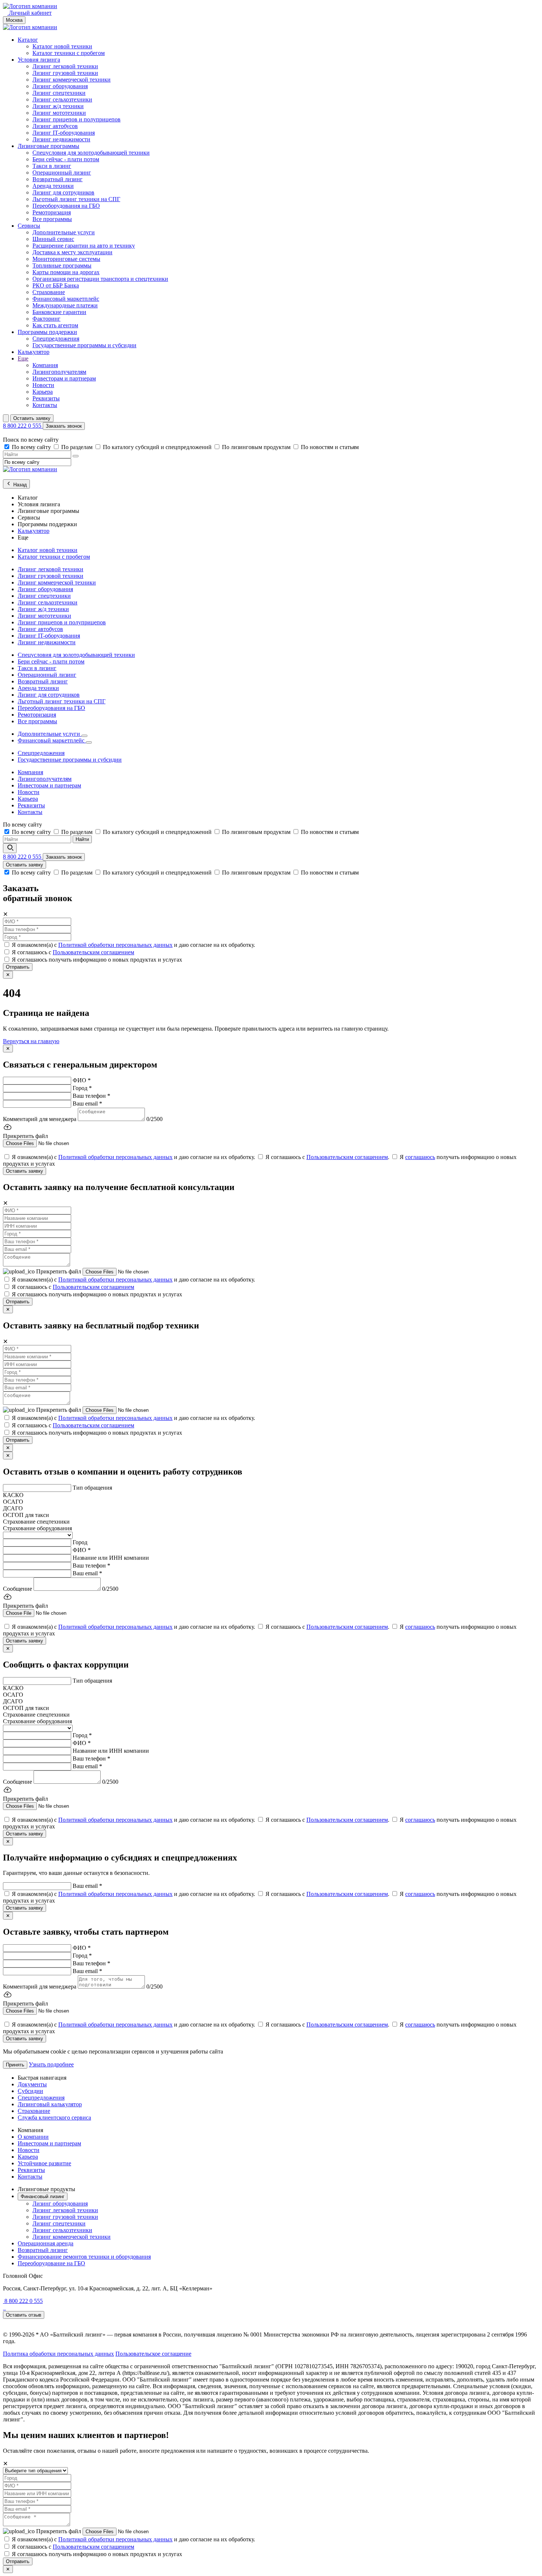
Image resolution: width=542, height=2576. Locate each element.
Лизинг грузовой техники (65, 73)
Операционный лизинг (62, 173)
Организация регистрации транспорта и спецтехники (100, 279)
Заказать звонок (64, 426)
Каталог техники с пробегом (69, 53)
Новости (43, 385)
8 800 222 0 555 (23, 426)
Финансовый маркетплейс (66, 299)
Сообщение (18, 1589)
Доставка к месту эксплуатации (72, 252)
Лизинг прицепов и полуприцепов (77, 119)
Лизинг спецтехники (59, 93)
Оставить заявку (32, 418)
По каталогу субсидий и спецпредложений (158, 447)
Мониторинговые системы (66, 259)
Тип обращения (92, 1488)
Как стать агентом (55, 325)
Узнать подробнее (51, 2064)
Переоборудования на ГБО (66, 206)
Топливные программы (62, 265)
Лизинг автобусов (55, 126)
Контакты (45, 405)
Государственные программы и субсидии (84, 345)
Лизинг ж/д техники (58, 106)
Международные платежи (65, 305)
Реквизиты (46, 398)
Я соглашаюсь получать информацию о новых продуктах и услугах (97, 960)
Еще (23, 358)
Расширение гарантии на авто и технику (84, 246)
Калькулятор (34, 352)
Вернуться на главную (31, 1041)
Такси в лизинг (52, 166)
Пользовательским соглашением (93, 952)
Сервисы (29, 226)
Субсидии (30, 2091)
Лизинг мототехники (59, 113)
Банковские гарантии (59, 312)
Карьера (43, 392)
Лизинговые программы (48, 146)
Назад (19, 485)
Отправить (18, 967)
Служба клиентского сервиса (54, 2118)
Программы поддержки (47, 332)
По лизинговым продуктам (257, 447)
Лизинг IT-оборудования (64, 133)
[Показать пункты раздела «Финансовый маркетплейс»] (89, 742)
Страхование (49, 292)
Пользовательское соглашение (153, 2354)
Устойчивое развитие (44, 2163)
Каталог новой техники (62, 46)
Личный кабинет (29, 13)
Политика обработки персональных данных (58, 2354)
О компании (33, 2137)
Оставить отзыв (24, 2315)
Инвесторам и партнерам (64, 378)
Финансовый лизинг (43, 2196)
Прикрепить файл (59, 1271)
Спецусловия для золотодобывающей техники (91, 153)
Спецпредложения (56, 339)
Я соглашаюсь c (73, 952)
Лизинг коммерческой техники (72, 80)
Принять (15, 2065)
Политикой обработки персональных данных (115, 945)
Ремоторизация (52, 212)
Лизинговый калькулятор (50, 2104)
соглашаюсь (420, 1157)
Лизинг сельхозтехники (62, 99)
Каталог (28, 40)
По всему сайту (32, 447)
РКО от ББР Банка (56, 285)
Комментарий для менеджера (40, 1119)
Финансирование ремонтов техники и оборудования (84, 2257)
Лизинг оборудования (60, 86)
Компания (45, 365)
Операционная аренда (46, 2243)
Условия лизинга (39, 60)
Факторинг (46, 319)
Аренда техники (53, 186)
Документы (32, 2084)
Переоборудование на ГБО (51, 2263)
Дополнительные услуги (64, 232)
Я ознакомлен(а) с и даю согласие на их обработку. (133, 945)
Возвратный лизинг (58, 179)
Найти (82, 839)
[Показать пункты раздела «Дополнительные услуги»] (84, 736)
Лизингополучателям (59, 372)
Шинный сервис (53, 239)
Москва (14, 20)
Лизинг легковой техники (65, 66)
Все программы (52, 219)
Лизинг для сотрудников (63, 192)
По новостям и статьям (330, 447)
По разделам (78, 447)
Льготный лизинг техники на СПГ (76, 199)
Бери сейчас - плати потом (66, 159)
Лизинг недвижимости (61, 139)
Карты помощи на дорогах (66, 272)
